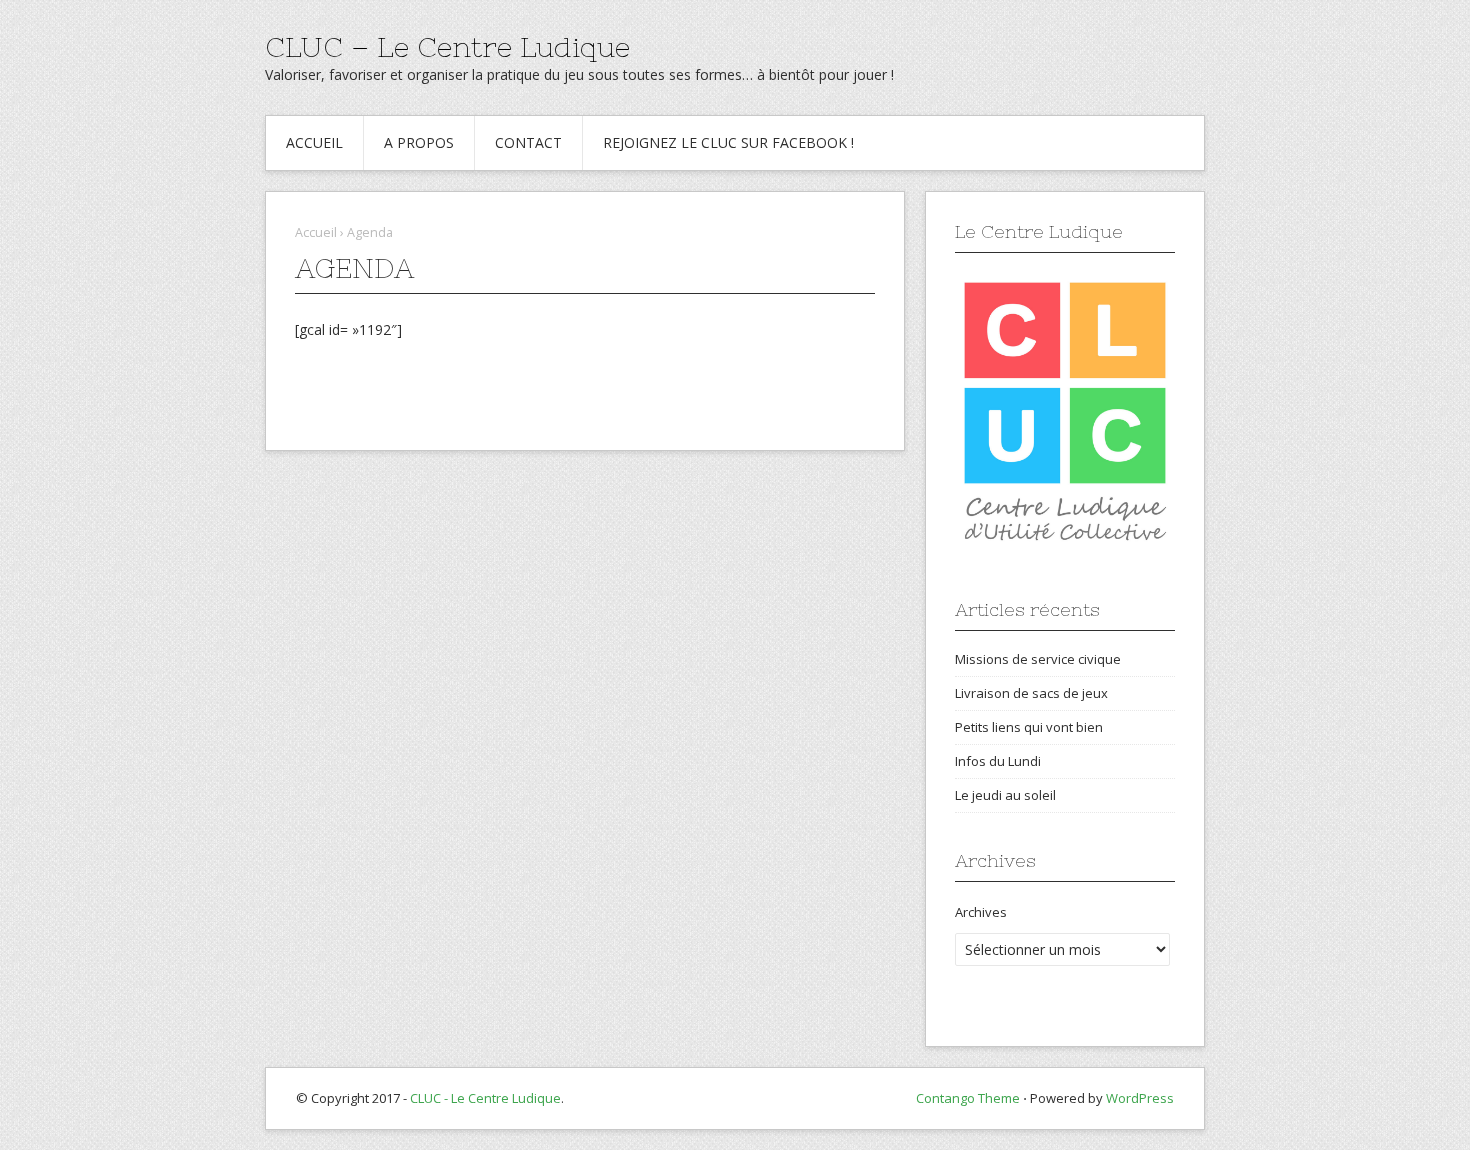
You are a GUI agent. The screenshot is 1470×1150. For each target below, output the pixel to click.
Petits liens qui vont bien (1029, 727)
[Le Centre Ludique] (1065, 411)
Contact (528, 142)
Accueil (314, 142)
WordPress (1140, 1098)
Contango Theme (968, 1098)
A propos (419, 142)
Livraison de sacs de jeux (1031, 693)
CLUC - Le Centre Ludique (485, 1098)
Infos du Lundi (998, 761)
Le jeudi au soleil (1005, 795)
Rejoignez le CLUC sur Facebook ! (728, 142)
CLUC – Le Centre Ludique (447, 47)
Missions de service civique (1038, 659)
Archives (981, 912)
